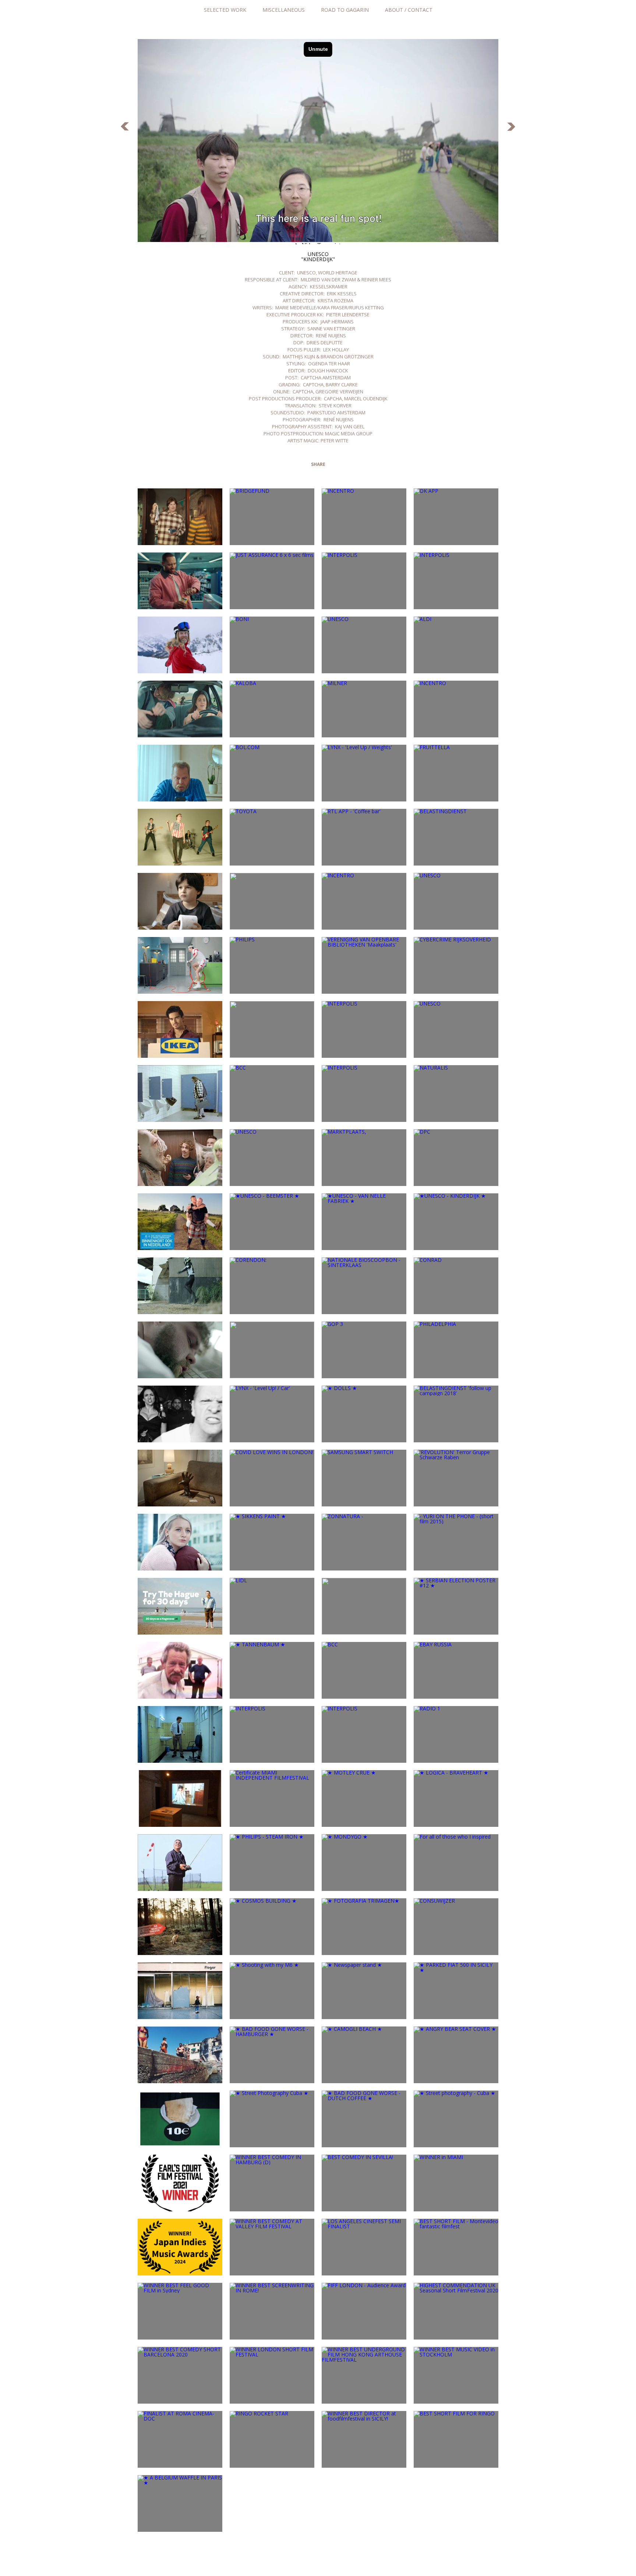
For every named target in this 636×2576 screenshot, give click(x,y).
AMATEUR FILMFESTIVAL (125, 127)
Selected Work (225, 10)
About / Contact (409, 10)
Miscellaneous (284, 10)
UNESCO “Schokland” (511, 127)
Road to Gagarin (345, 10)
